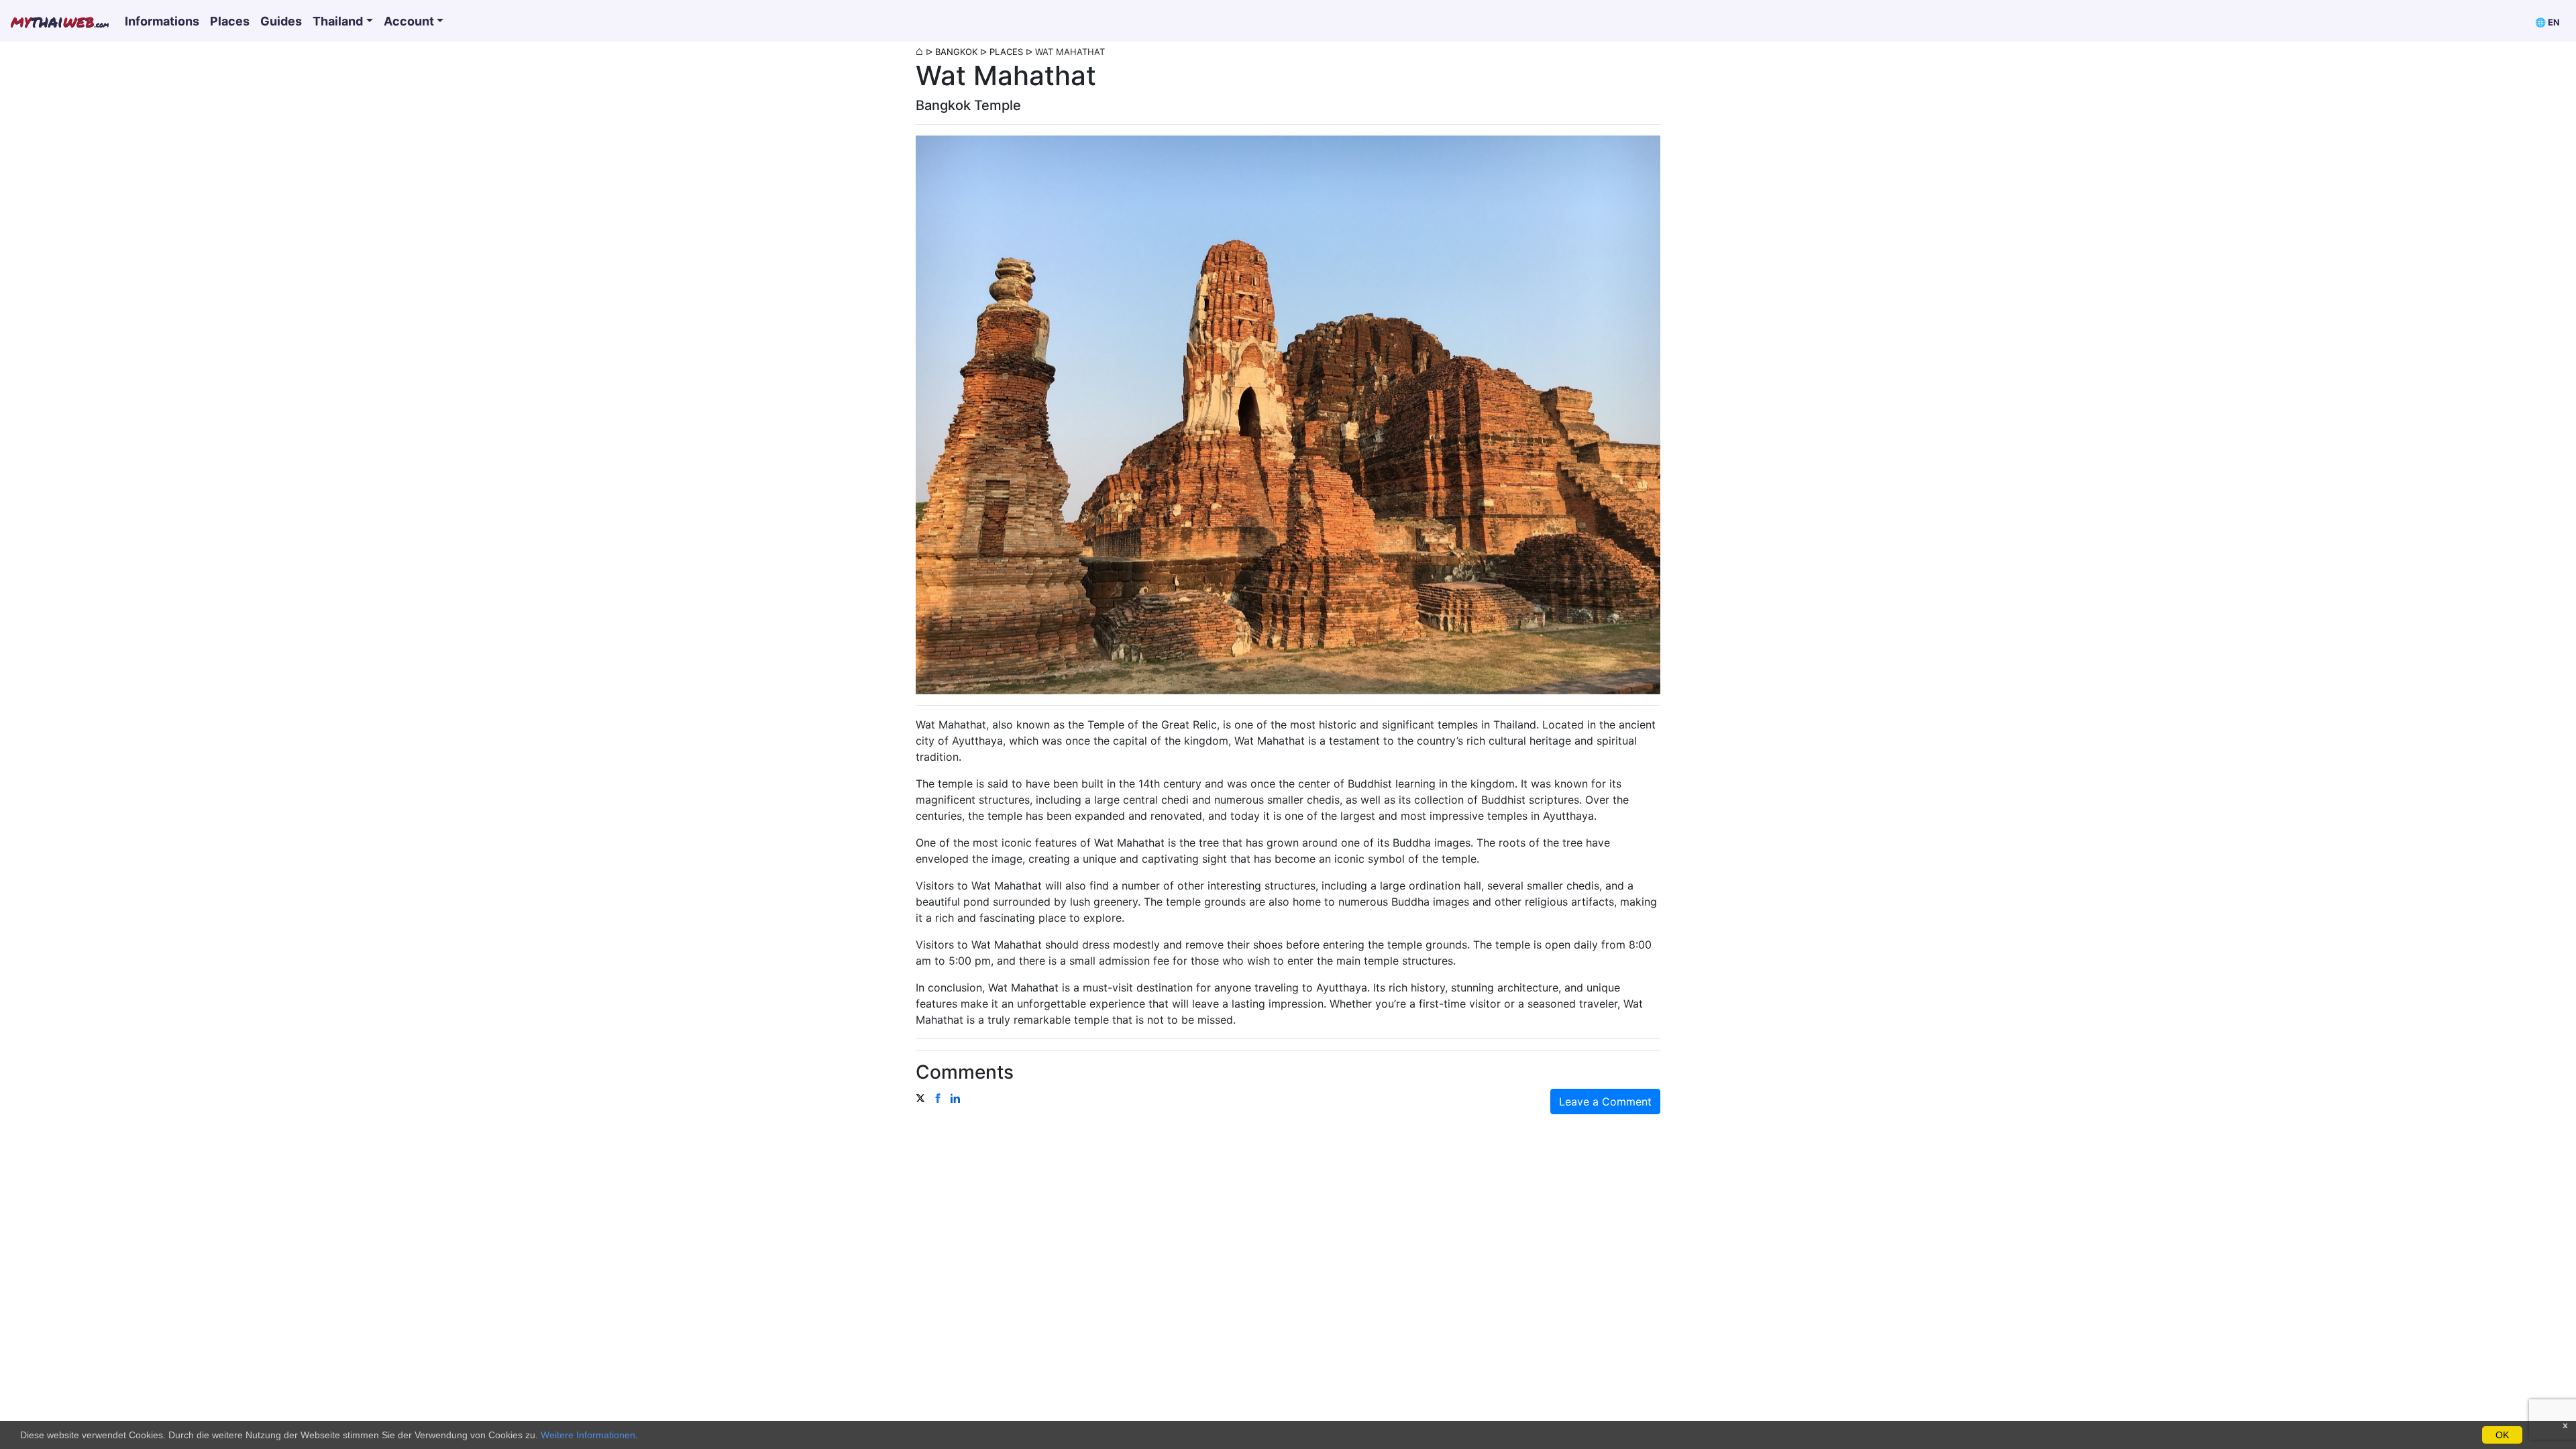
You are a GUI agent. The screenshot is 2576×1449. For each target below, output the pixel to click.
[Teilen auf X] (920, 1097)
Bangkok (956, 52)
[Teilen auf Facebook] (938, 1097)
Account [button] (409, 21)
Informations (162, 21)
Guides (281, 21)
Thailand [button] (338, 21)
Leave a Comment (1605, 1102)
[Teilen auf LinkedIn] (955, 1097)
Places (230, 21)
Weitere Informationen (588, 1435)
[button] (2547, 21)
